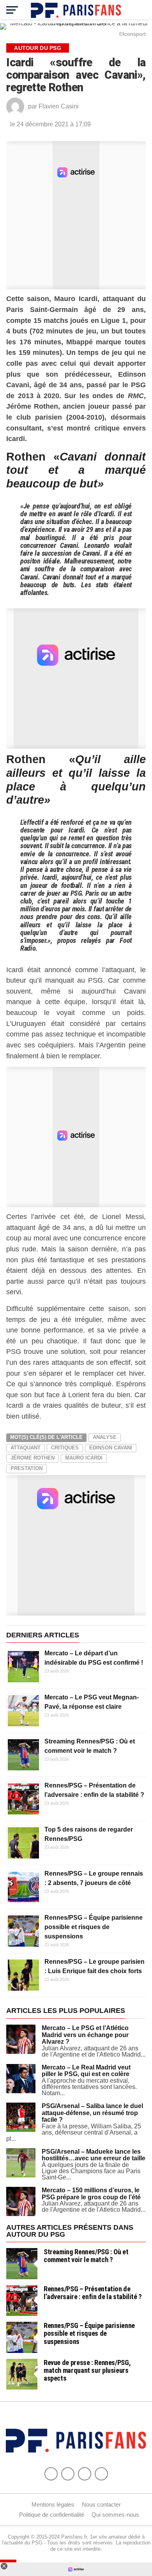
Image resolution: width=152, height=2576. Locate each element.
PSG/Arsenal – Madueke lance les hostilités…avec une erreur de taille (94, 2155)
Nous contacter (101, 2504)
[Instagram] (101, 2474)
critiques (65, 1448)
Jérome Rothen (33, 1458)
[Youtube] (85, 2474)
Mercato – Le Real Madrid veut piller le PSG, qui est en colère (86, 2071)
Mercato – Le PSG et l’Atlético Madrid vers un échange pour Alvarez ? (85, 2035)
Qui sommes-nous (115, 2515)
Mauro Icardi (84, 1458)
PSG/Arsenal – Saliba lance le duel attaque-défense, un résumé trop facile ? (92, 2113)
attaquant (26, 1448)
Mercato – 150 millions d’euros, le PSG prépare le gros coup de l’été (91, 2194)
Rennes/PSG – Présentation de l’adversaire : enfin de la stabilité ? (93, 2293)
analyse (105, 1437)
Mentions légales (53, 2504)
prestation (27, 1468)
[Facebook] (51, 2474)
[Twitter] (68, 2474)
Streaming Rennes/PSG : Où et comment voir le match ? (86, 2256)
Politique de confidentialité (52, 2515)
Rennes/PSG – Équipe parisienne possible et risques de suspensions (94, 1927)
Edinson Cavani (111, 1448)
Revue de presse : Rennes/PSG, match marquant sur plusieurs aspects (87, 2370)
